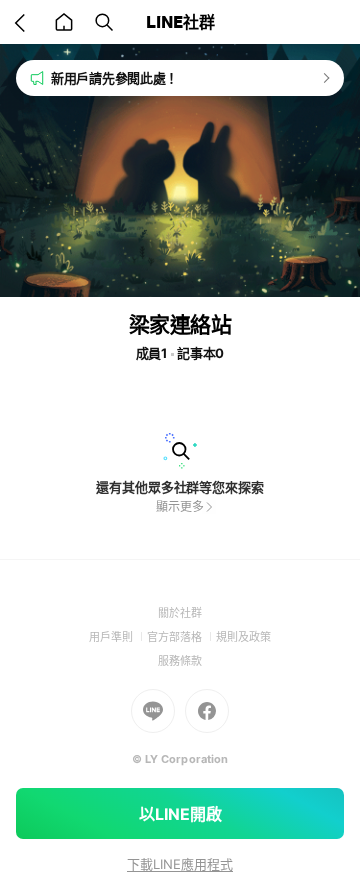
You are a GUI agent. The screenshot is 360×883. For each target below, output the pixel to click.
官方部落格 (181, 637)
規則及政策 (243, 637)
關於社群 (180, 613)
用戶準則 (118, 637)
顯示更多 (180, 506)
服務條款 (180, 661)
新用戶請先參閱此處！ (114, 78)
